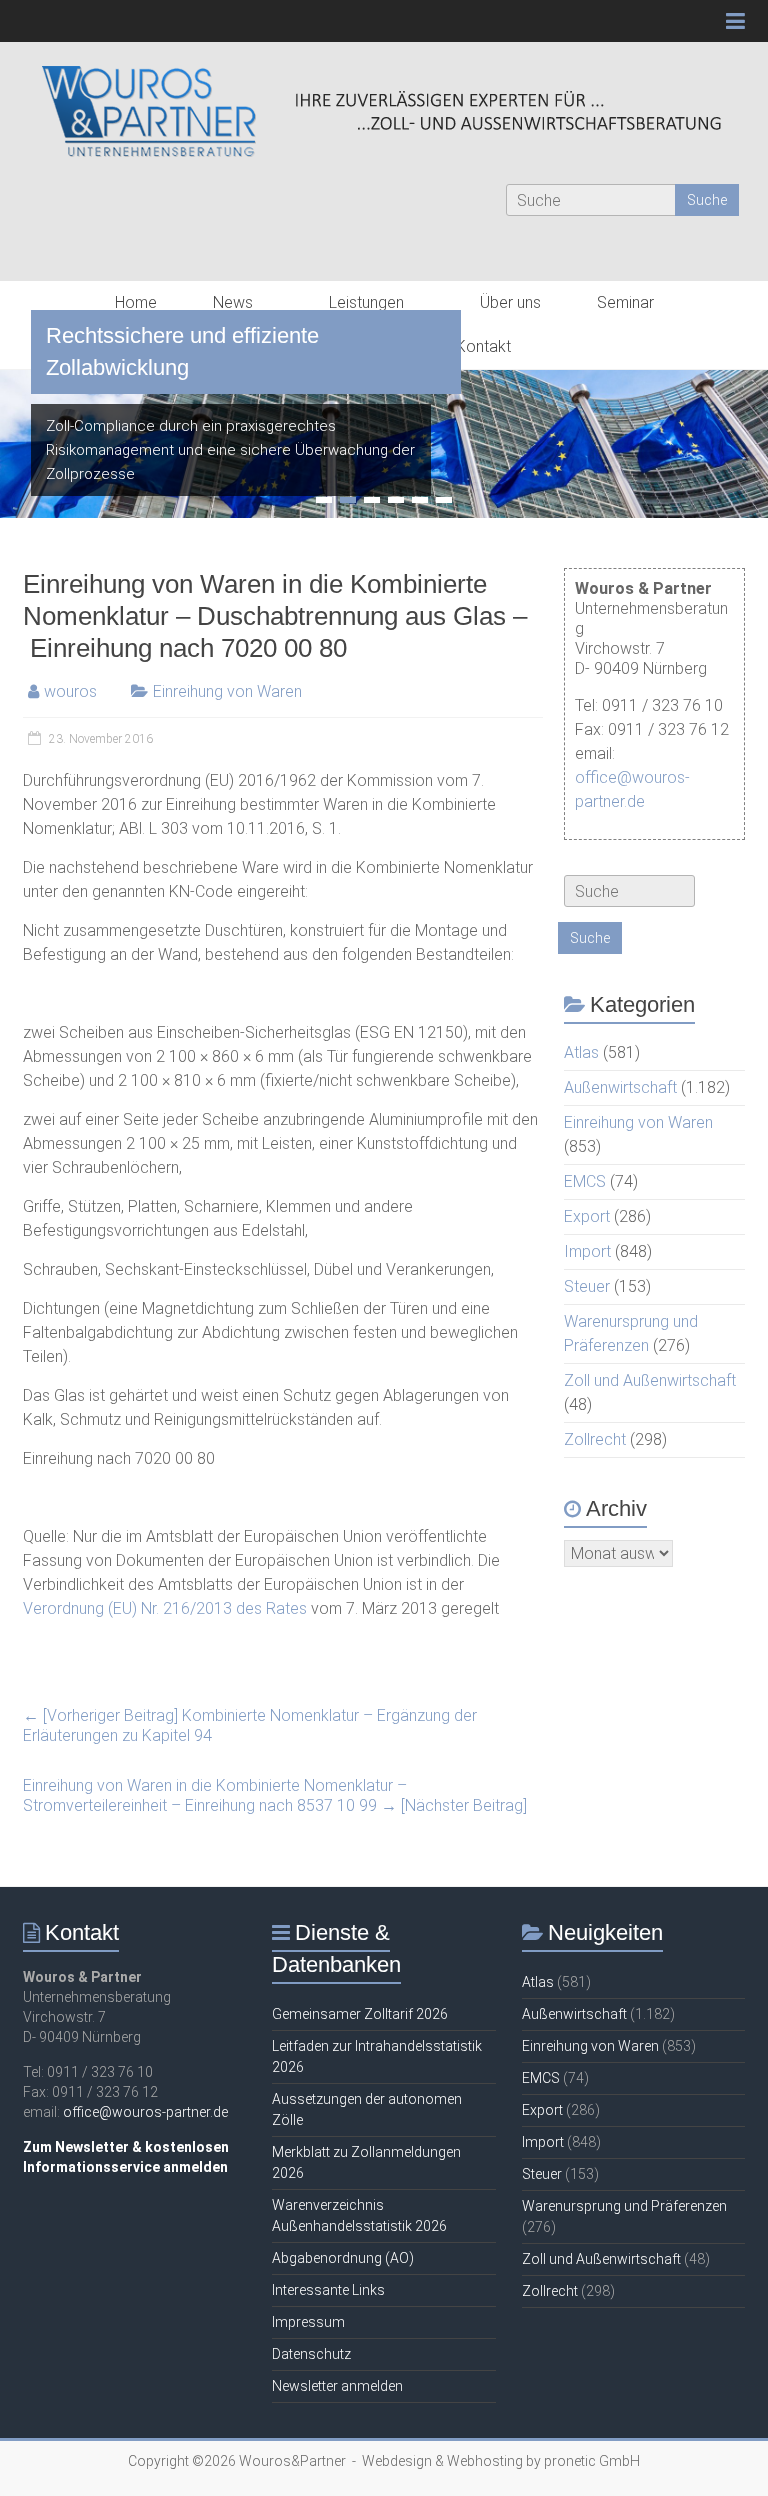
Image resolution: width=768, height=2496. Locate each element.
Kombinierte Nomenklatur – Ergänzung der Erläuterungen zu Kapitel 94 (250, 1725)
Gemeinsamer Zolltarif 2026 (360, 2014)
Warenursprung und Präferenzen (624, 2206)
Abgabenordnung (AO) (343, 2258)
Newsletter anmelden (337, 2386)
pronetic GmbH (592, 2461)
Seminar (625, 302)
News (233, 302)
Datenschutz (311, 2354)
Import (587, 1251)
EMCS (585, 1181)
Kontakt (483, 346)
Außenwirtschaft (620, 1087)
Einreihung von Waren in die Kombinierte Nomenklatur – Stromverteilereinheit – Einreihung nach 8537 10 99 (275, 1795)
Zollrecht (595, 1439)
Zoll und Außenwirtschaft (650, 1380)
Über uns (510, 302)
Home (136, 302)
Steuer (587, 1286)
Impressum (308, 2322)
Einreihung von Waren (227, 691)
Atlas (581, 1052)
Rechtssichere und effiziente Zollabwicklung (182, 351)
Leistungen (366, 302)
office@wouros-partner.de (145, 2112)
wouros (70, 691)
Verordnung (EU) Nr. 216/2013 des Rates (165, 1608)
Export (587, 1216)
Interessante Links (328, 2290)
